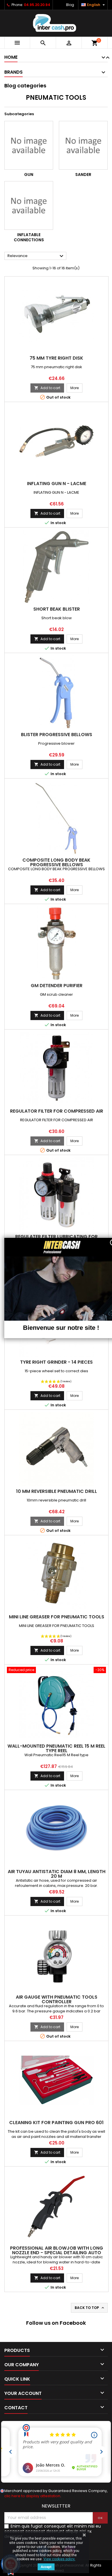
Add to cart (47, 388)
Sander (83, 175)
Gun (29, 175)
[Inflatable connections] (29, 205)
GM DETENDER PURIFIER (57, 986)
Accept (46, 2567)
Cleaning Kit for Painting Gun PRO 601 (56, 2123)
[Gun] (29, 145)
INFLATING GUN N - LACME (57, 484)
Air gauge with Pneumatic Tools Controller (57, 1999)
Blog (70, 5)
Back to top (90, 2308)
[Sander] (83, 145)
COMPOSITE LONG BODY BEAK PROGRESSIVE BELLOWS (56, 862)
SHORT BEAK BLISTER (57, 609)
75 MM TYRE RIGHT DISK (56, 358)
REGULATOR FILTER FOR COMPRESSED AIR (57, 1111)
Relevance (36, 256)
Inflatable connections (29, 237)
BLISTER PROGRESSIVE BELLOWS (57, 735)
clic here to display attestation (32, 2496)
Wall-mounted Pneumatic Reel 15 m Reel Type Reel (56, 1748)
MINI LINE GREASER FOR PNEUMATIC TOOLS (57, 1617)
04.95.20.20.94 (37, 5)
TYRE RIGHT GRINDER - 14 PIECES (56, 1362)
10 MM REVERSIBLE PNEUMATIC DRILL (57, 1491)
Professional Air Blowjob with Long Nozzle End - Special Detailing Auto (57, 2250)
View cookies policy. (59, 2559)
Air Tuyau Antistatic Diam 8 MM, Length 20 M (57, 1874)
